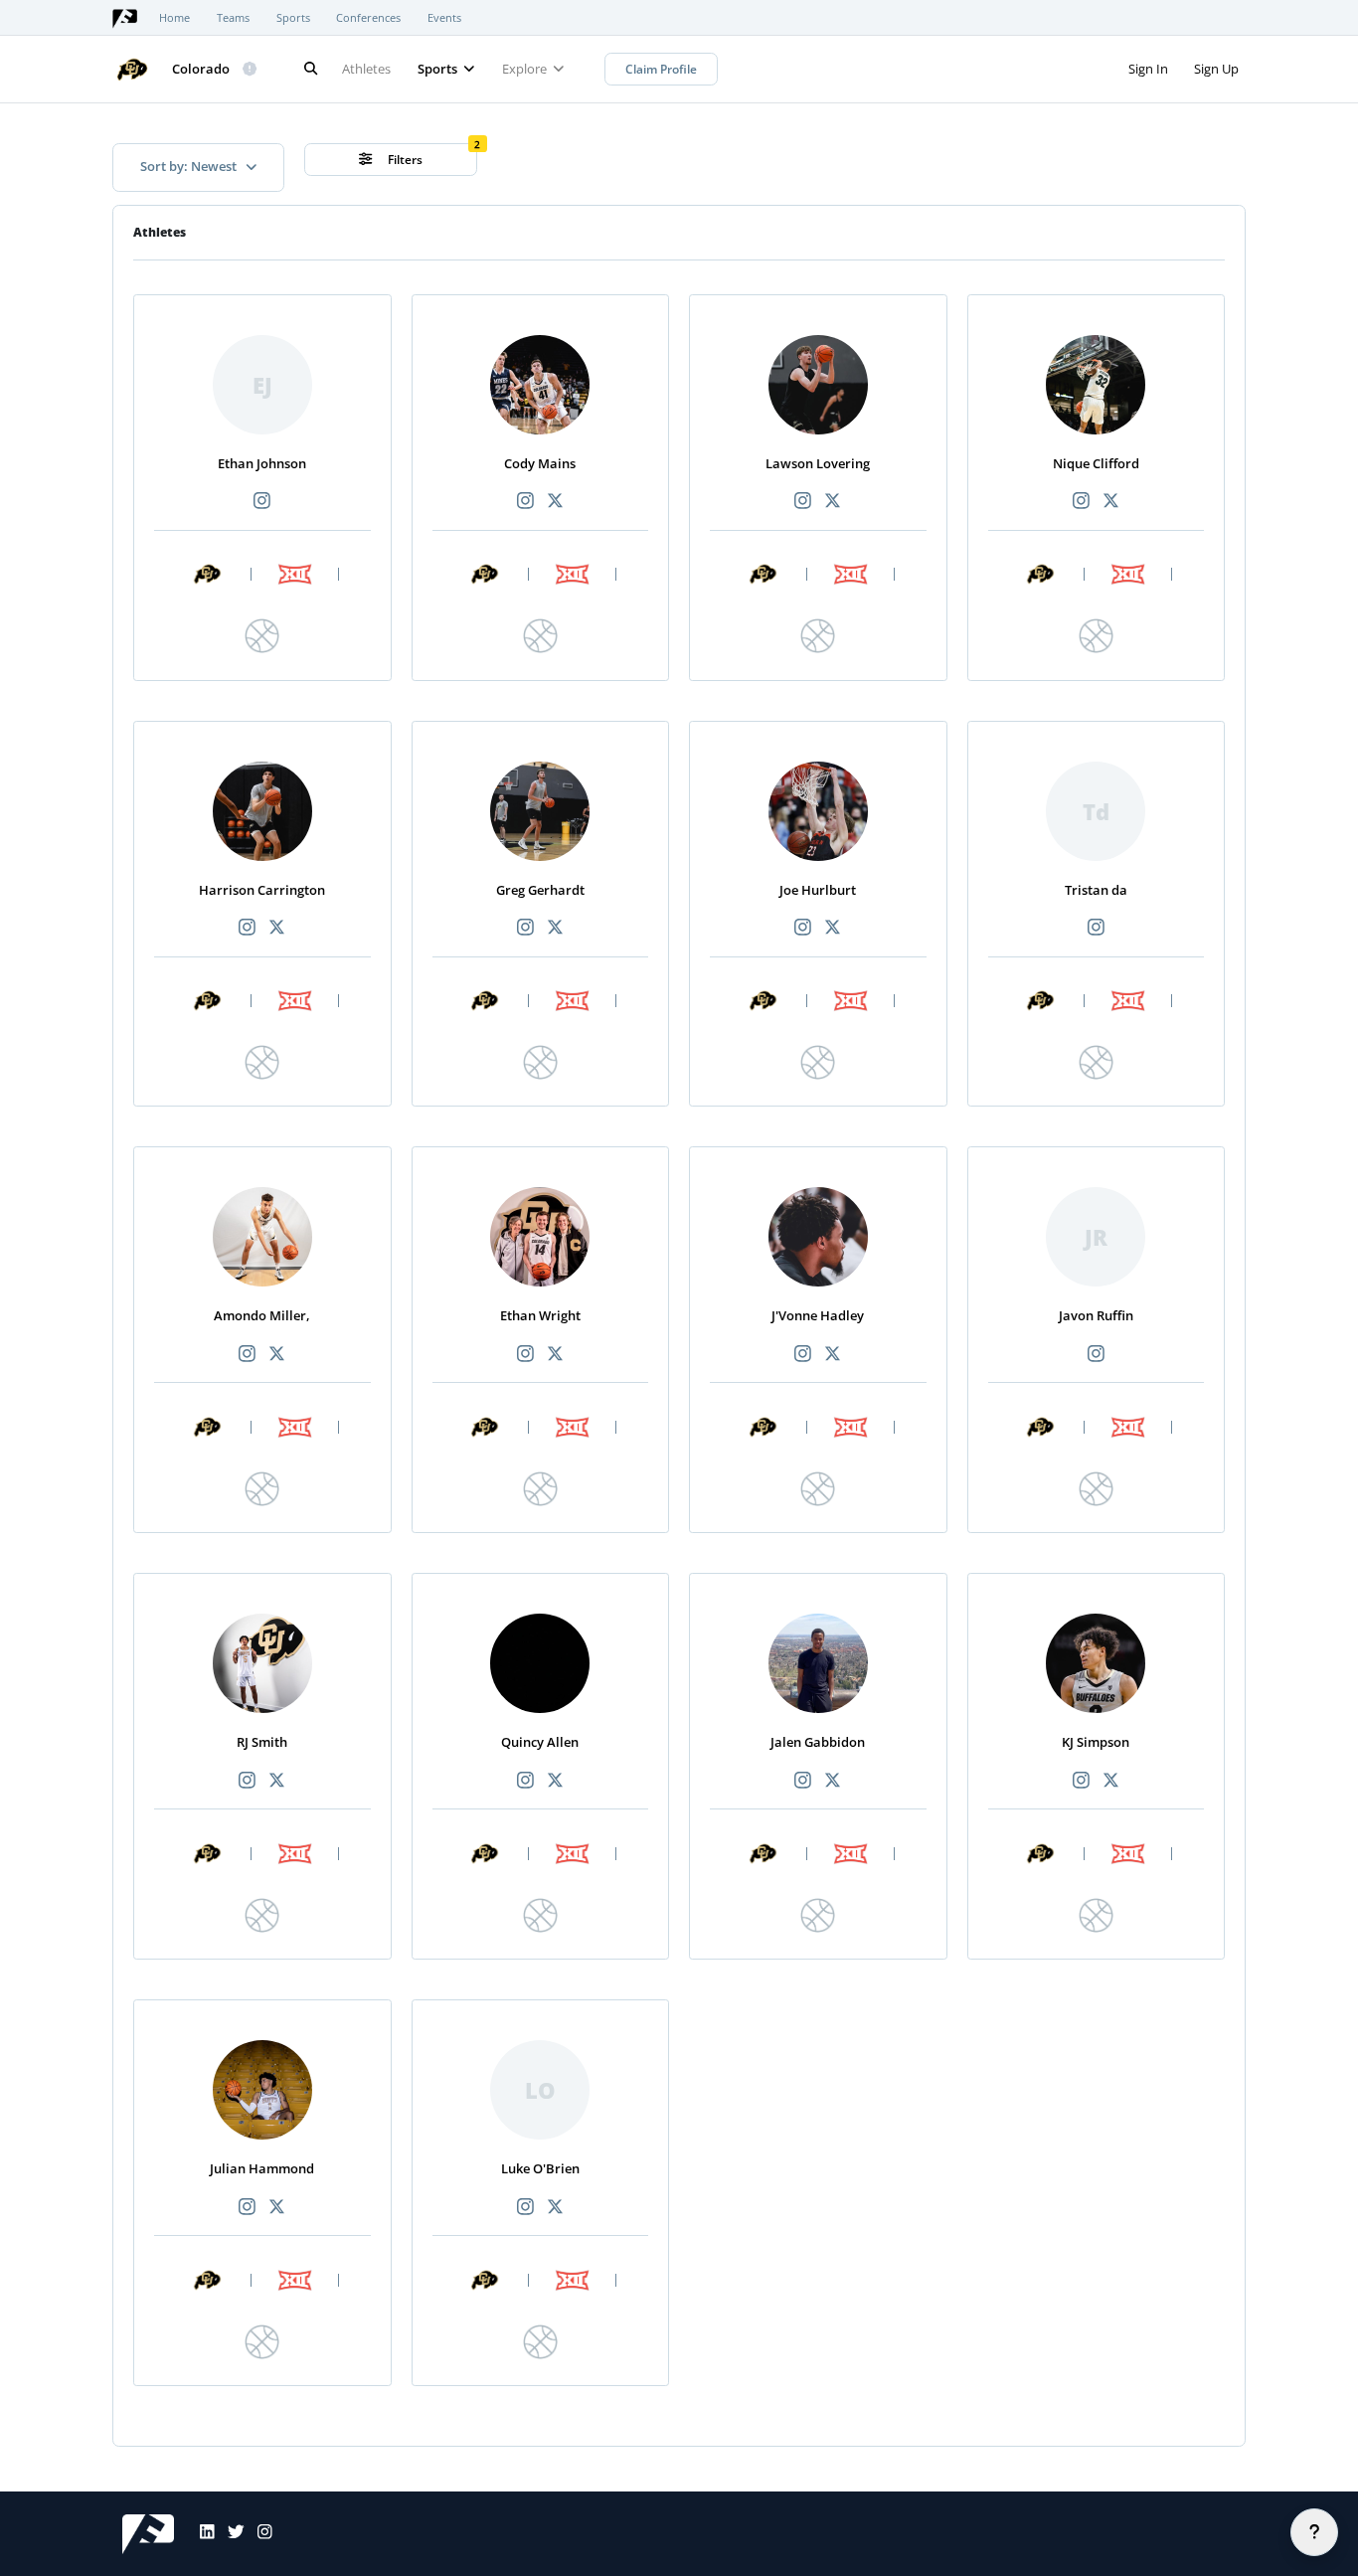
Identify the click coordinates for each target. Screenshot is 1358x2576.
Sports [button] (439, 69)
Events (444, 18)
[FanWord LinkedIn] (201, 2534)
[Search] (310, 69)
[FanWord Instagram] (258, 2534)
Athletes (366, 69)
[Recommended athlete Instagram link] (262, 502)
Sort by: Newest (190, 166)
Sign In (1148, 69)
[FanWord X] (230, 2534)
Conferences (368, 18)
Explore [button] (526, 69)
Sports (293, 18)
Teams (233, 18)
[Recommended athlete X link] (555, 502)
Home (174, 18)
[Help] (1314, 2532)
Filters (404, 160)
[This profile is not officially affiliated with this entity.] (251, 70)
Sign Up (1216, 69)
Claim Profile (661, 69)
